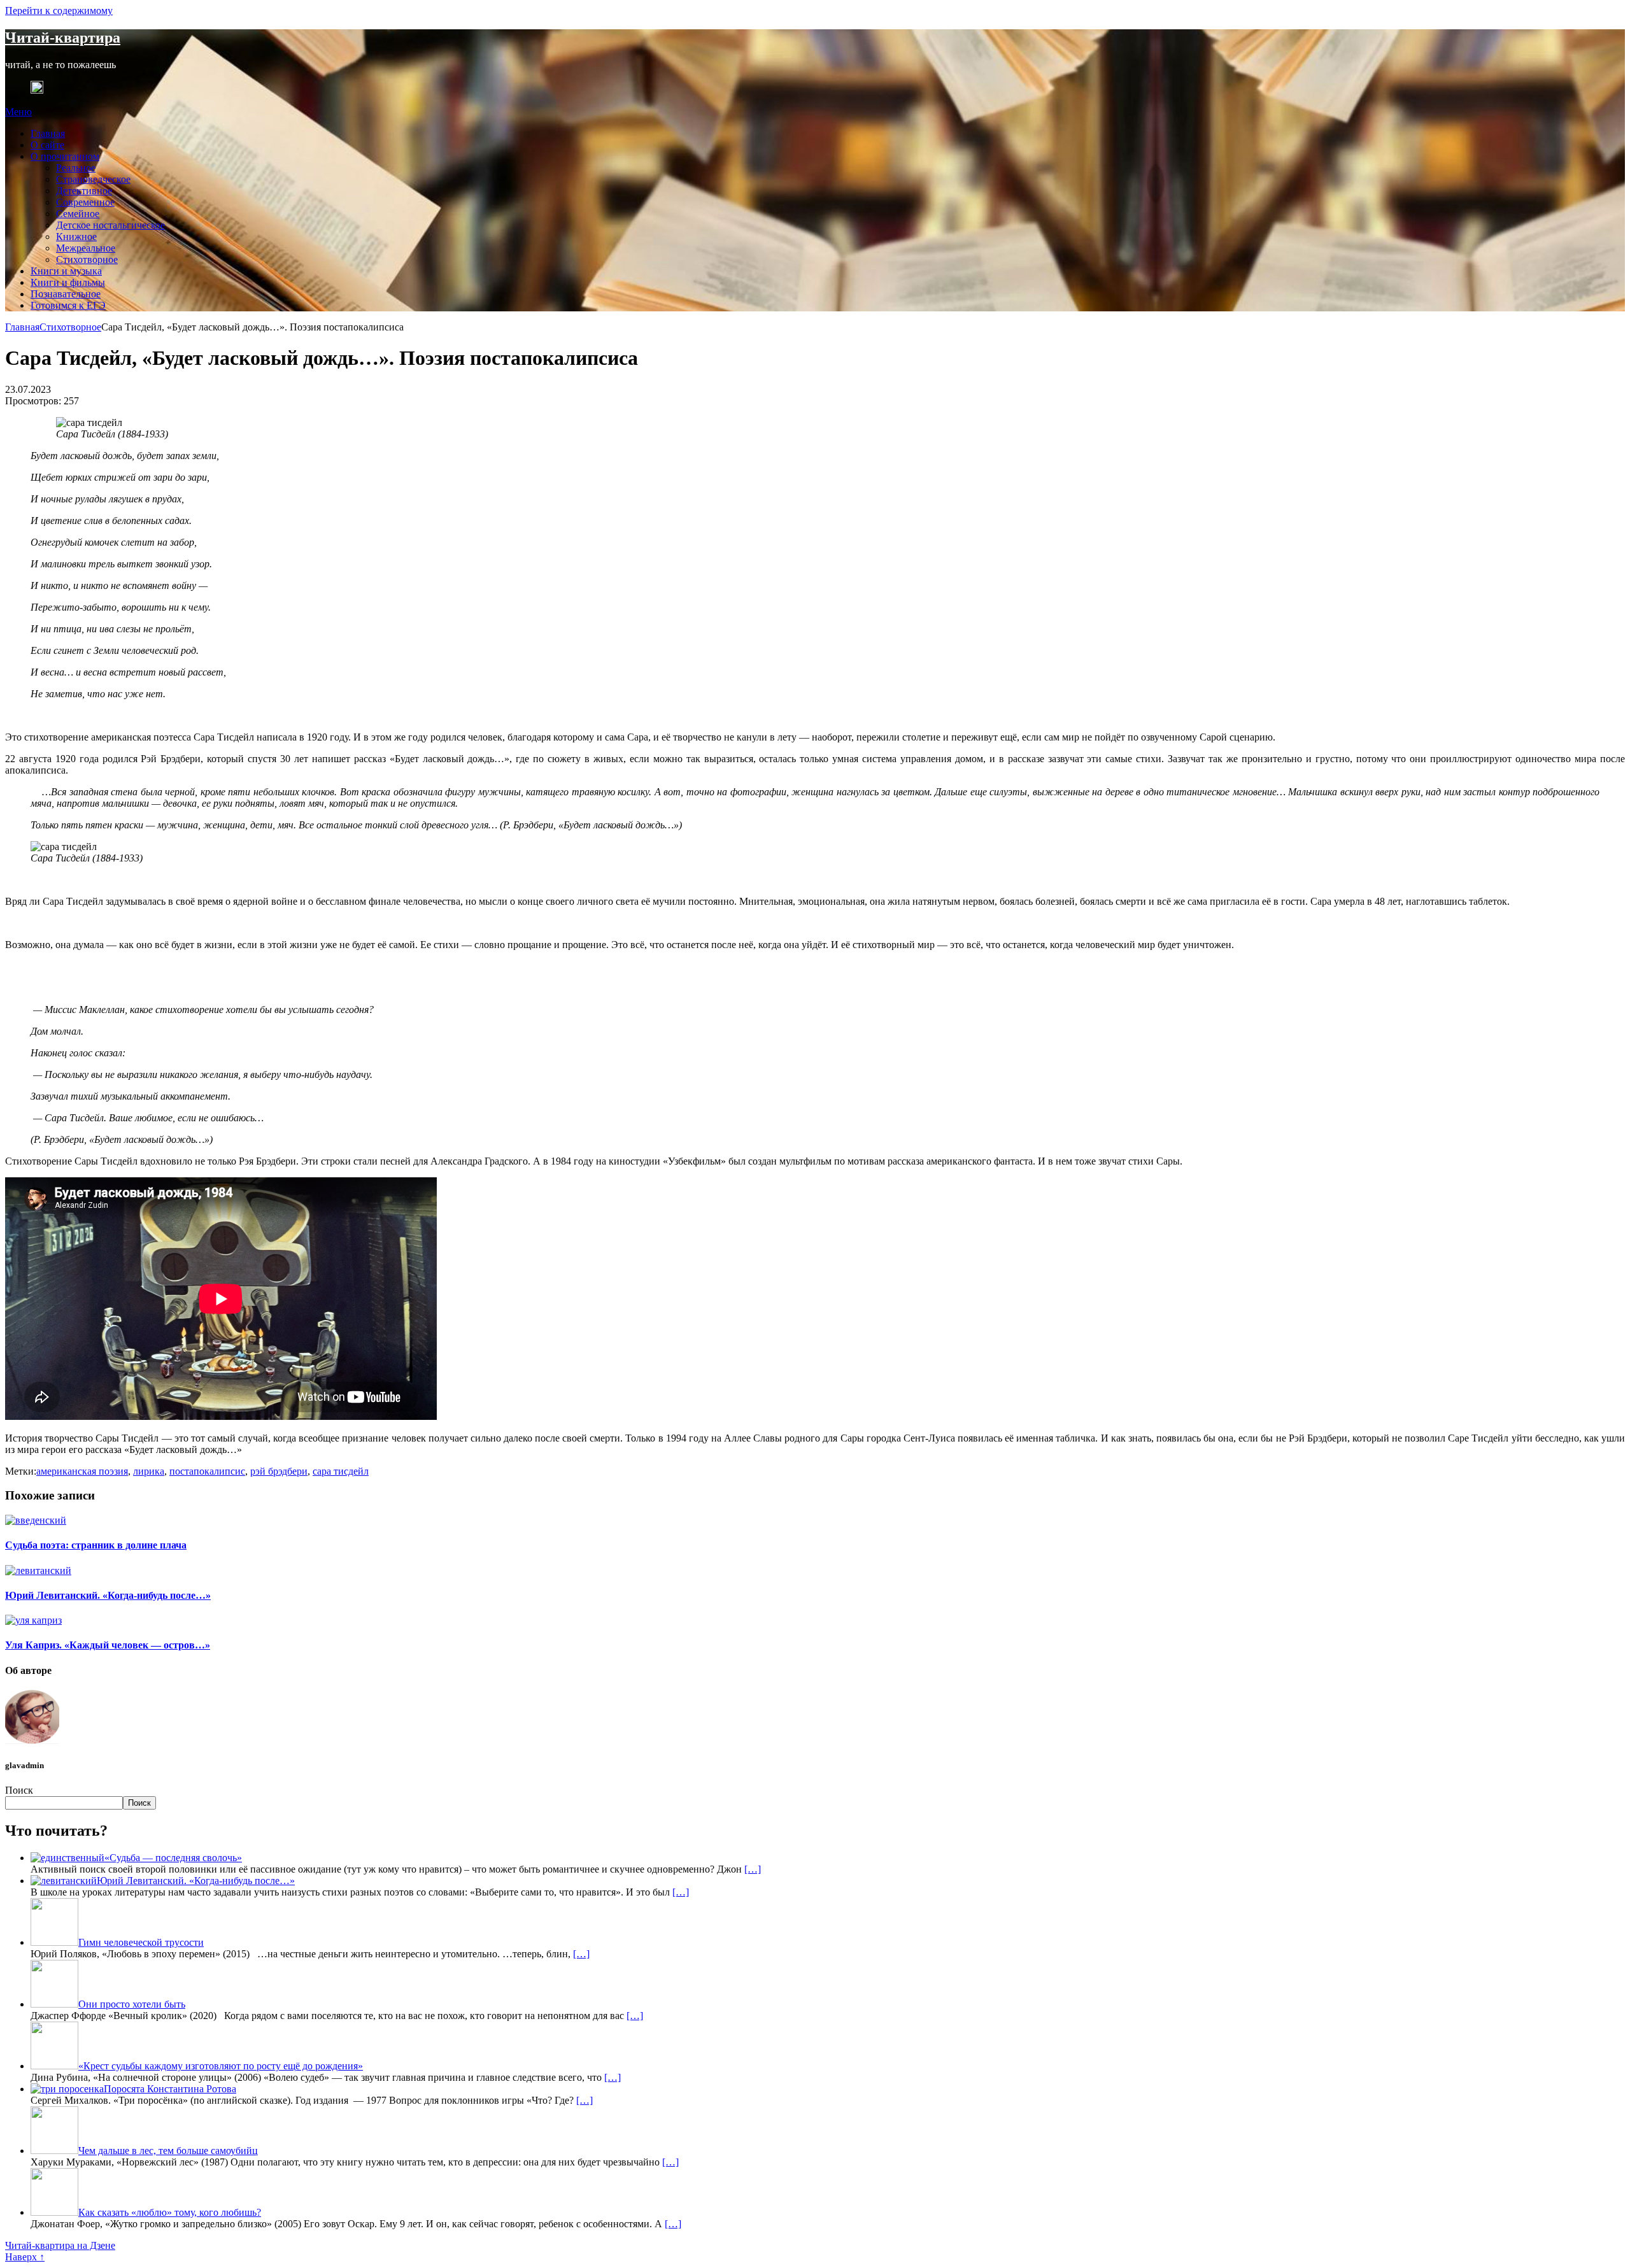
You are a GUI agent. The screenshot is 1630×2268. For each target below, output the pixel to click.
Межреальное (86, 248)
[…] (753, 1869)
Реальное (76, 168)
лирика (149, 1471)
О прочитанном (65, 156)
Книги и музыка (66, 271)
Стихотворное (87, 259)
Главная (48, 133)
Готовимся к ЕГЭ (68, 305)
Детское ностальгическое (110, 225)
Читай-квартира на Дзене (60, 2245)
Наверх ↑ (25, 2257)
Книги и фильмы (68, 282)
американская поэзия (82, 1471)
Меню (18, 112)
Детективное (84, 191)
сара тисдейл (341, 1471)
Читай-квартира (63, 38)
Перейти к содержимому (59, 11)
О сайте (47, 145)
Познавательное (66, 294)
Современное (85, 202)
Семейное (78, 214)
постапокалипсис (207, 1471)
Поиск (19, 1790)
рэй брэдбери (279, 1471)
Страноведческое (93, 179)
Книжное (76, 237)
